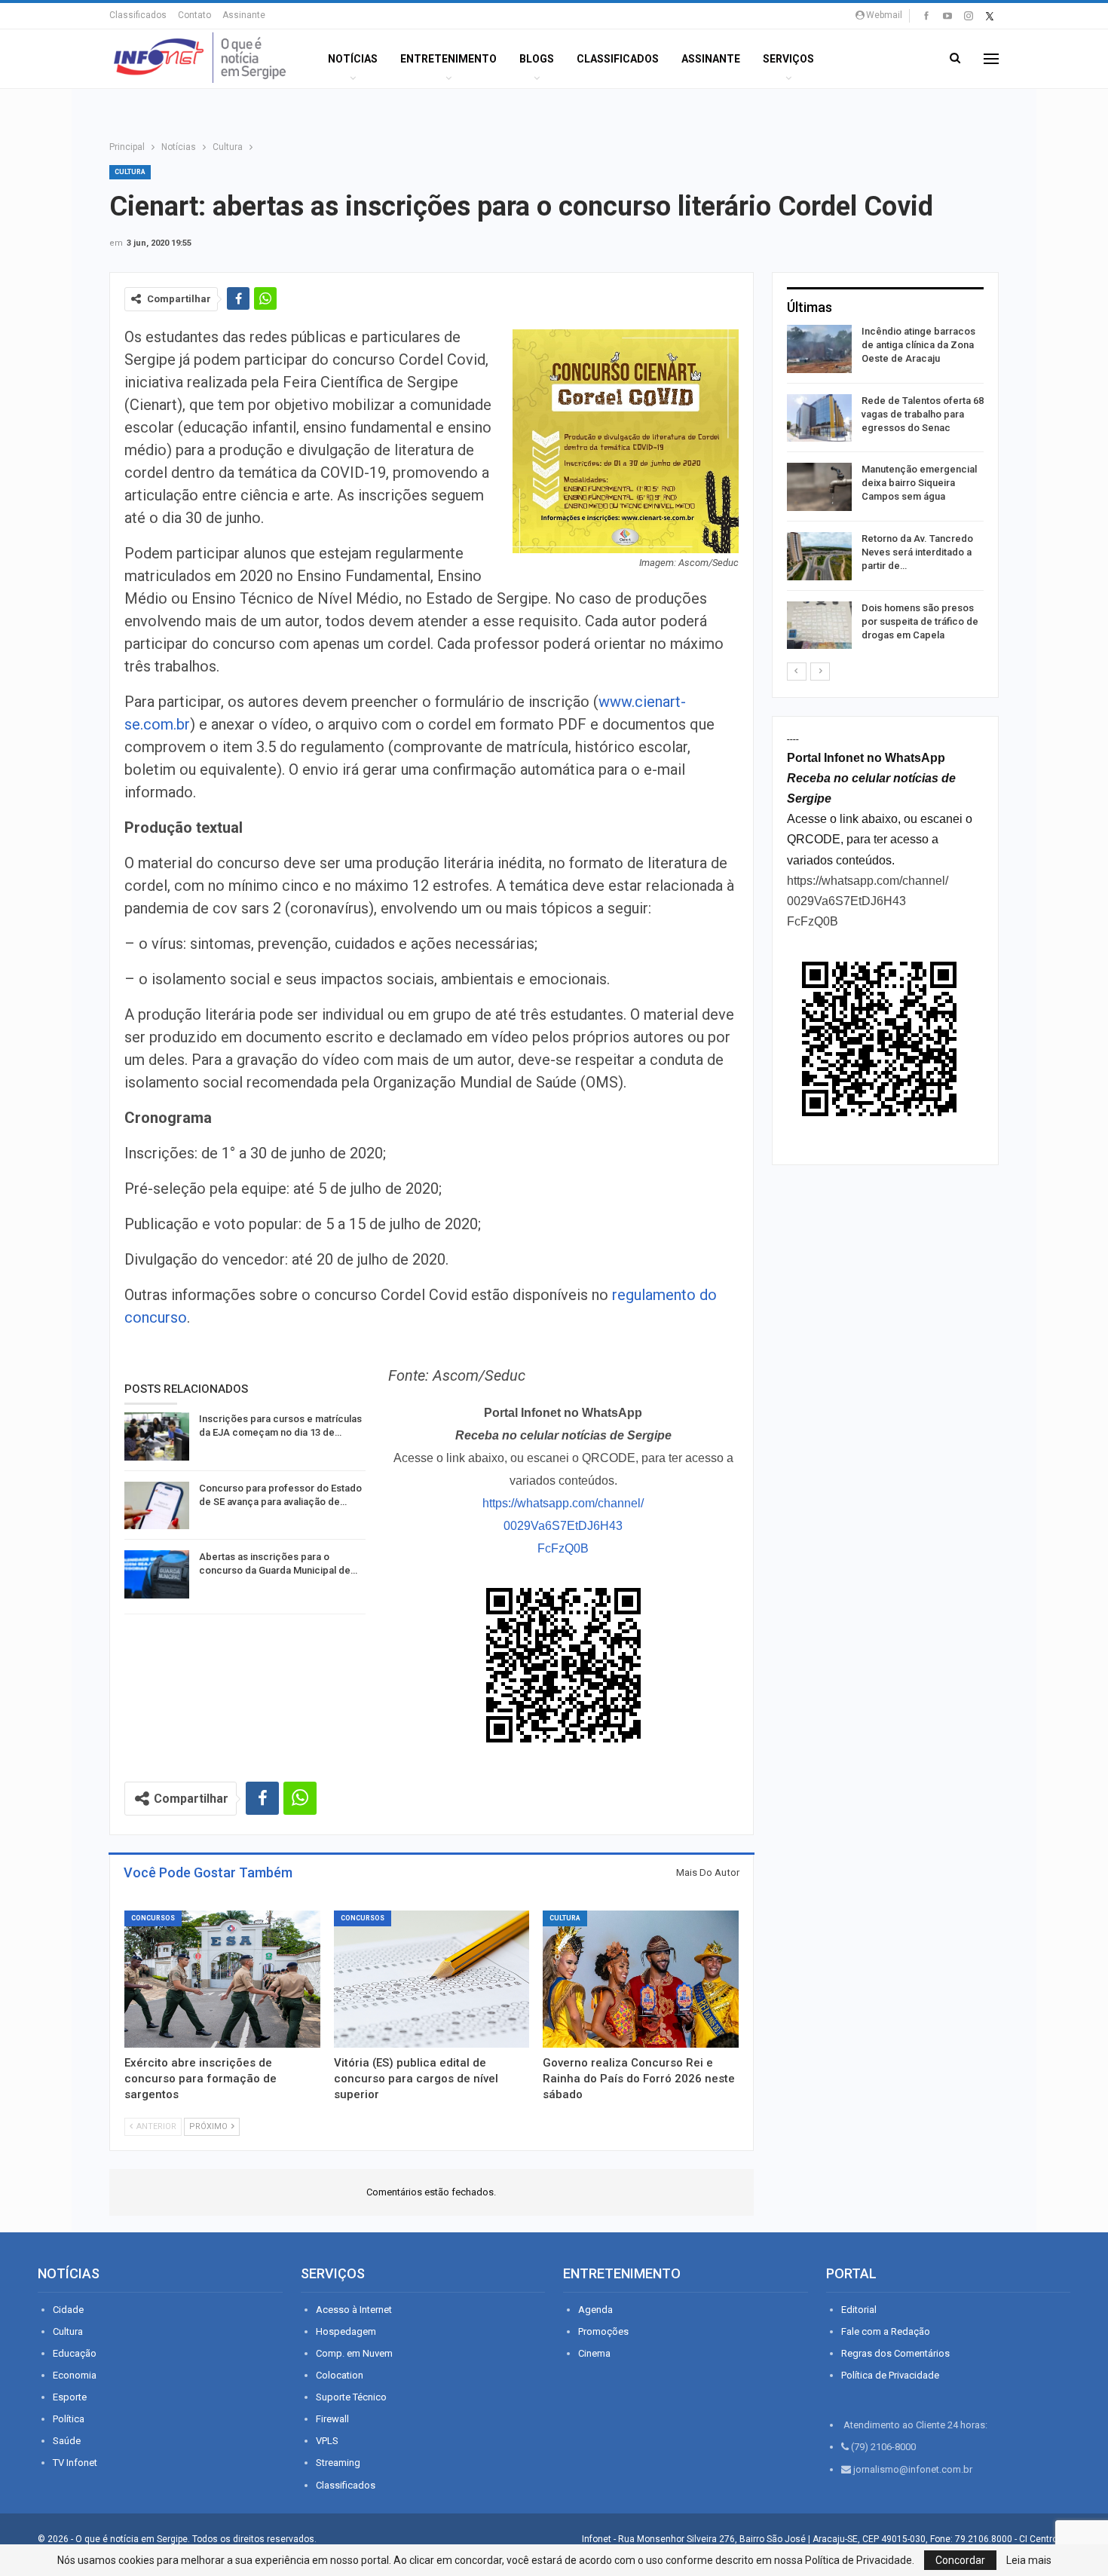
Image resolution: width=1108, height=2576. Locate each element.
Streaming (338, 2463)
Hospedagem (346, 2331)
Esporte (70, 2397)
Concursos (153, 1918)
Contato (194, 15)
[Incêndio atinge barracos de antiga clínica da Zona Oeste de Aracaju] (819, 349)
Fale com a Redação (886, 2331)
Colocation (340, 2375)
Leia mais (1029, 2560)
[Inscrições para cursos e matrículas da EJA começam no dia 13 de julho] (157, 1436)
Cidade (68, 2310)
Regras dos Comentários (895, 2353)
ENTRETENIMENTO (448, 59)
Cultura (130, 172)
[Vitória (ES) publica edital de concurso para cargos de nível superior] (432, 1979)
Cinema (594, 2353)
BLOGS (537, 59)
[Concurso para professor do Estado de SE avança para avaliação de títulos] (157, 1506)
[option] (885, 490)
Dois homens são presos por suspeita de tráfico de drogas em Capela (920, 621)
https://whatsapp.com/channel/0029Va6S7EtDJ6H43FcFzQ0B (563, 1526)
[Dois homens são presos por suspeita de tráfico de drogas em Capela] (819, 626)
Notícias (353, 59)
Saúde (67, 2441)
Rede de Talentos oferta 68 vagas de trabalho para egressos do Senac (923, 414)
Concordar (960, 2560)
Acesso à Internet (354, 2310)
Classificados (138, 15)
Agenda (595, 2310)
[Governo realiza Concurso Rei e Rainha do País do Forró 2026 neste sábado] (641, 1979)
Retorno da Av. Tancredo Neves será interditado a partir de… (917, 552)
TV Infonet (75, 2463)
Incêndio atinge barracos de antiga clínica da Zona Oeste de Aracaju (918, 345)
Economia (75, 2375)
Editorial (859, 2310)
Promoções (603, 2331)
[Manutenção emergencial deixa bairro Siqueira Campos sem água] (819, 487)
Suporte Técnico (351, 2397)
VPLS (327, 2441)
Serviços (788, 59)
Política (69, 2419)
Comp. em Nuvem (354, 2353)
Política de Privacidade (890, 2375)
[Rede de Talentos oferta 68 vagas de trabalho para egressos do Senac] (819, 418)
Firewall (332, 2419)
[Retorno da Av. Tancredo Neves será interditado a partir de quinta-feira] (819, 556)
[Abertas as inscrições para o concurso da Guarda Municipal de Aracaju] (157, 1574)
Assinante (244, 15)
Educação (75, 2353)
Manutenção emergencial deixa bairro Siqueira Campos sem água (919, 483)
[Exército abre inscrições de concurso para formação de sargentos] (222, 1979)
